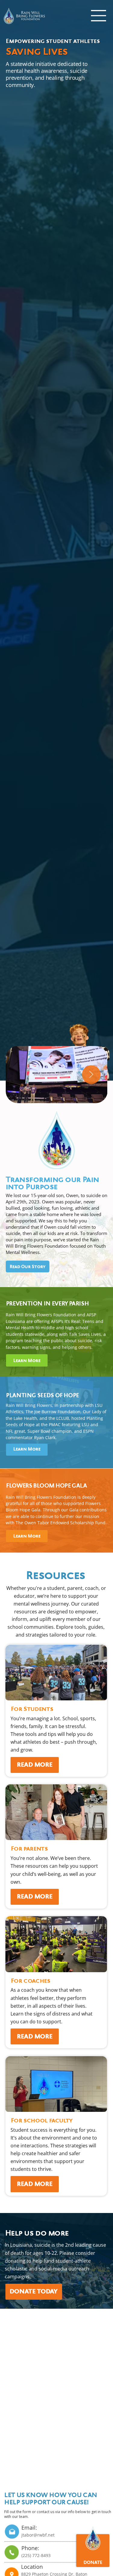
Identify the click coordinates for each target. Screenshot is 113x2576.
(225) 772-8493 (36, 2555)
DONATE (93, 2563)
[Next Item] (91, 1075)
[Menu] (99, 16)
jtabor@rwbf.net (38, 2535)
